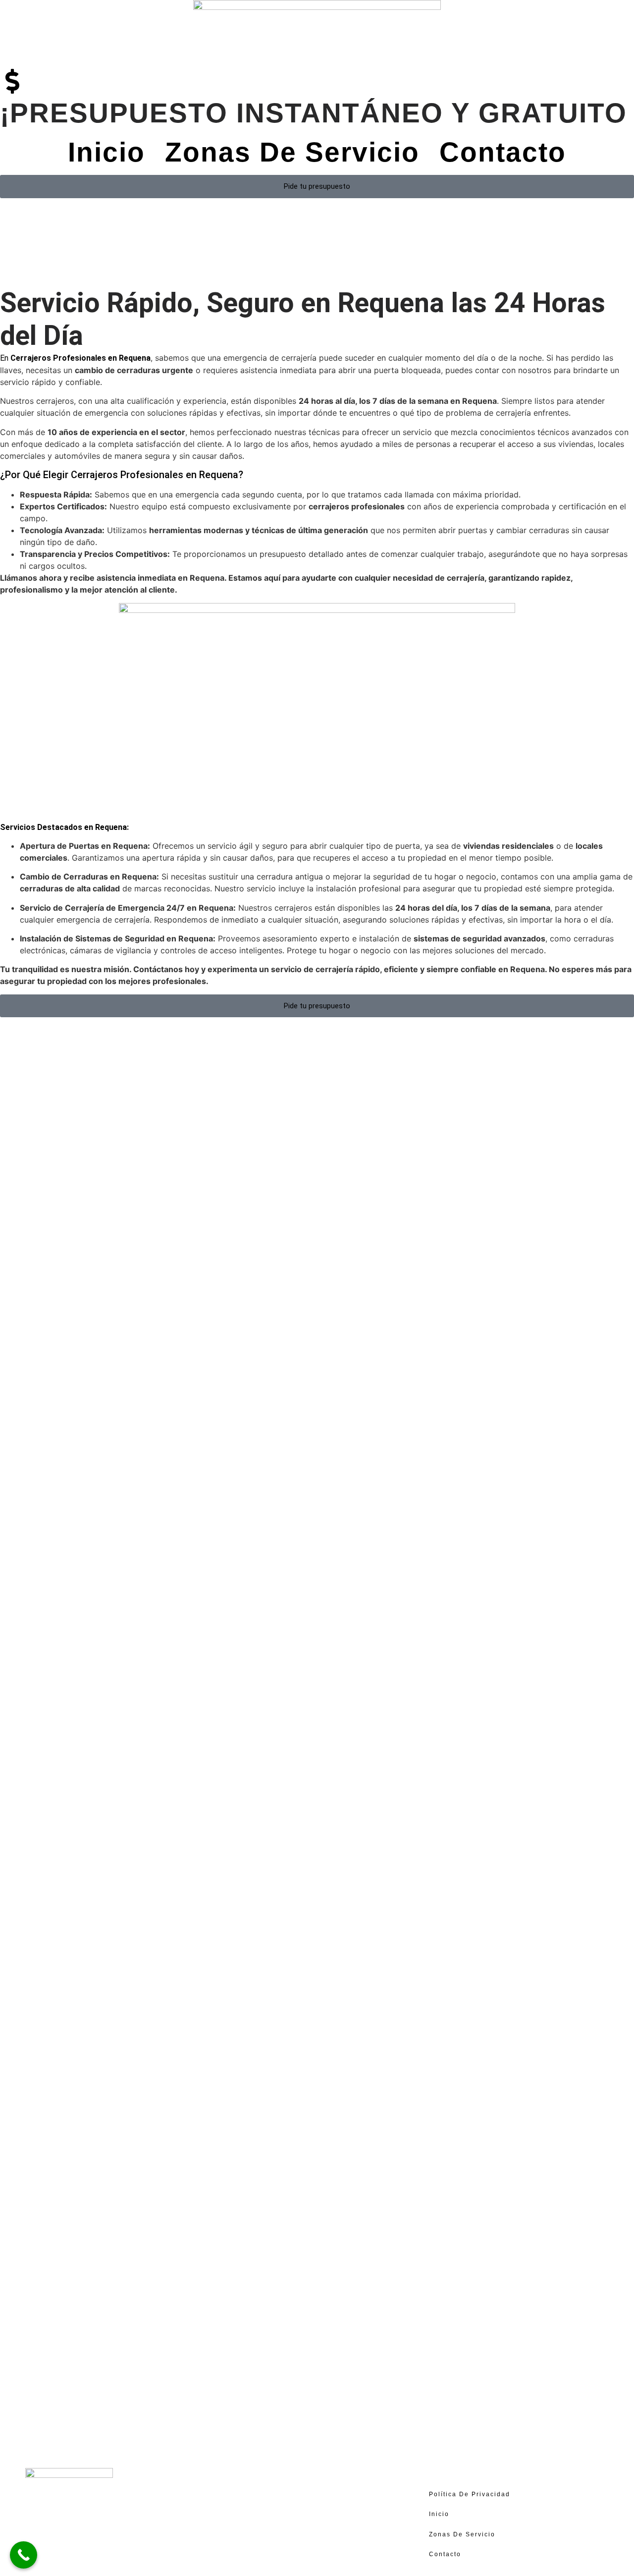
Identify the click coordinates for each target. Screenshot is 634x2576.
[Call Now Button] (24, 2555)
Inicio (106, 152)
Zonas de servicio (292, 152)
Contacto (503, 152)
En (75, 358)
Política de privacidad (470, 2494)
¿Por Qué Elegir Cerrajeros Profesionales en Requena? (122, 475)
